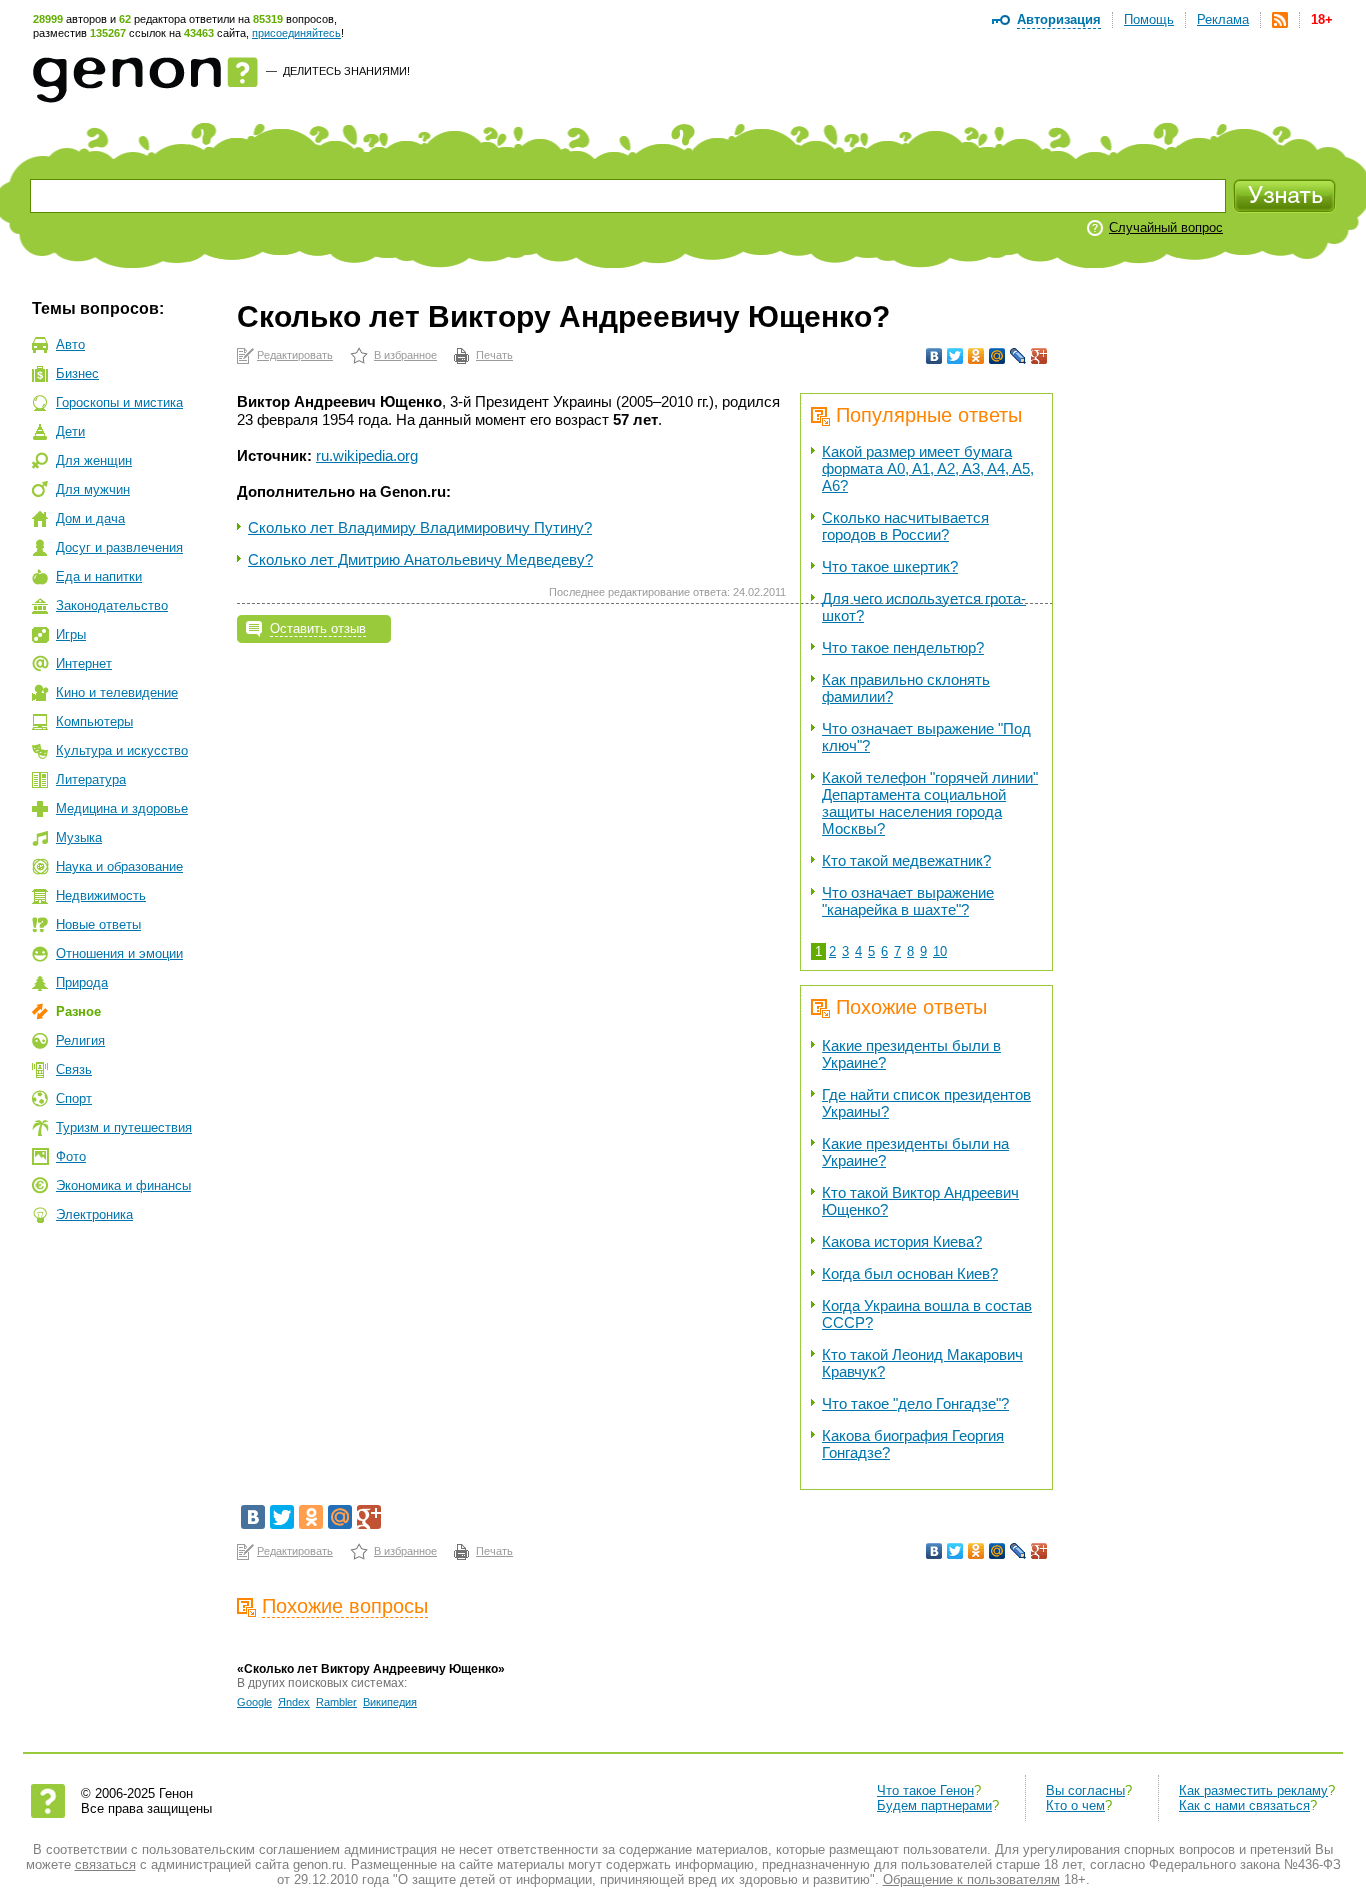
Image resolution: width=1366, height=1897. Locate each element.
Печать (494, 355)
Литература (91, 779)
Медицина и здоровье (122, 808)
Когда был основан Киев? (910, 1273)
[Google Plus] (1039, 356)
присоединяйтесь (296, 33)
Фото (71, 1156)
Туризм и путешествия (124, 1127)
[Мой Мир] (997, 356)
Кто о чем (1075, 1805)
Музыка (79, 837)
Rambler (336, 1702)
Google (254, 1702)
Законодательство (112, 605)
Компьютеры (94, 721)
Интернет (84, 663)
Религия (80, 1040)
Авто (70, 344)
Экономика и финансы (123, 1185)
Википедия (390, 1702)
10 (940, 951)
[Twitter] (955, 356)
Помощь (1149, 19)
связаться (105, 1864)
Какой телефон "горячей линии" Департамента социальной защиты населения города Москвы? (930, 803)
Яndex (294, 1702)
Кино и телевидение (117, 692)
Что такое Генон (925, 1790)
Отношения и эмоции (119, 953)
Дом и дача (90, 518)
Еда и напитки (99, 576)
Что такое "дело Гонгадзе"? (915, 1403)
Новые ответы (98, 924)
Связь (74, 1069)
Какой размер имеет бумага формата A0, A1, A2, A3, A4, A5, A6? (928, 468)
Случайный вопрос (1166, 227)
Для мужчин (93, 489)
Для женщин (94, 460)
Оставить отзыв (318, 628)
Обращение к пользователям (971, 1879)
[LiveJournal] (1018, 356)
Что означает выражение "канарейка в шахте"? (908, 901)
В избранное (405, 355)
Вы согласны (1085, 1790)
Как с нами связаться (1244, 1805)
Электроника (94, 1214)
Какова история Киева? (902, 1241)
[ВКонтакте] (934, 356)
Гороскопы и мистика (119, 402)
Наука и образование (119, 866)
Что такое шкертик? (890, 566)
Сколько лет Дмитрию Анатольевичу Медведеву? (420, 559)
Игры (71, 634)
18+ (1322, 19)
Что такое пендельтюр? (903, 647)
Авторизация (1059, 19)
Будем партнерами (934, 1805)
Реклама (1223, 19)
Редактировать (295, 355)
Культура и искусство (122, 750)
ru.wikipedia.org (367, 455)
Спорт (74, 1098)
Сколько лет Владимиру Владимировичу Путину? (420, 527)
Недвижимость (101, 895)
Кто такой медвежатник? (906, 860)
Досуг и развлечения (119, 547)
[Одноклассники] (976, 356)
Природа (82, 982)
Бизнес (77, 373)
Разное (78, 1011)
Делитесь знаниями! (346, 71)
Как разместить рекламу (1253, 1790)
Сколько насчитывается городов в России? (905, 526)
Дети (70, 431)
